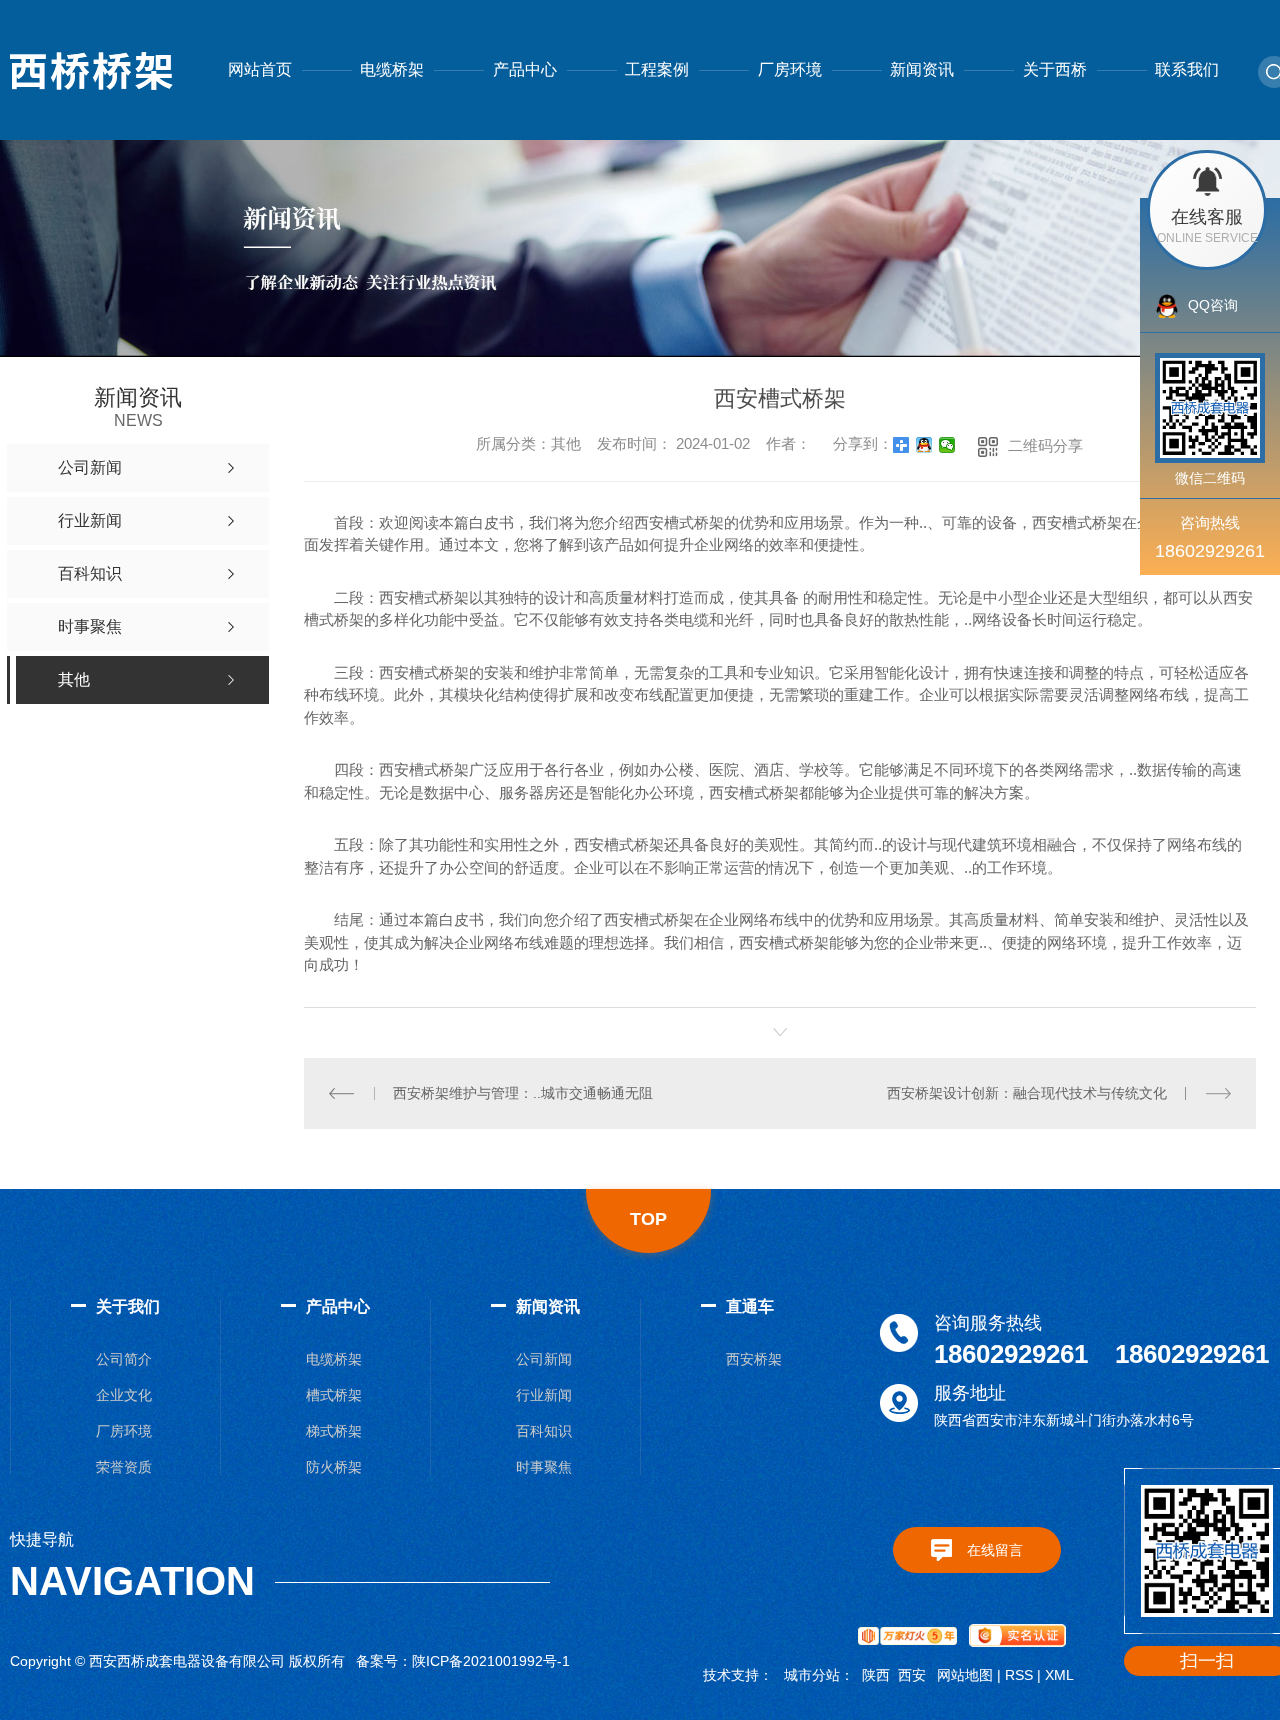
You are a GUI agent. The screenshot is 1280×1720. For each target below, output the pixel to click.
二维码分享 (1045, 445)
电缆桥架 (392, 69)
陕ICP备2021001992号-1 (491, 1661)
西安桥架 (754, 1359)
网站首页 (260, 69)
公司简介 (124, 1359)
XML (1059, 1675)
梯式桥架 (334, 1431)
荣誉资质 (124, 1467)
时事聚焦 (544, 1467)
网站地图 (965, 1675)
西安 (912, 1675)
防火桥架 (334, 1467)
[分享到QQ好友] (924, 445)
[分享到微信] (947, 445)
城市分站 (812, 1675)
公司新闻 (544, 1359)
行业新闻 (544, 1395)
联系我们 (1187, 69)
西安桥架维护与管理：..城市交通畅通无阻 (523, 1093)
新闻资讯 (922, 69)
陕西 (876, 1675)
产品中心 (525, 69)
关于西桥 (1055, 69)
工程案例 (657, 69)
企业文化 (124, 1395)
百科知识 (544, 1431)
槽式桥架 (334, 1395)
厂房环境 (790, 69)
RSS (1019, 1675)
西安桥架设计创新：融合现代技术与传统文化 (1027, 1093)
